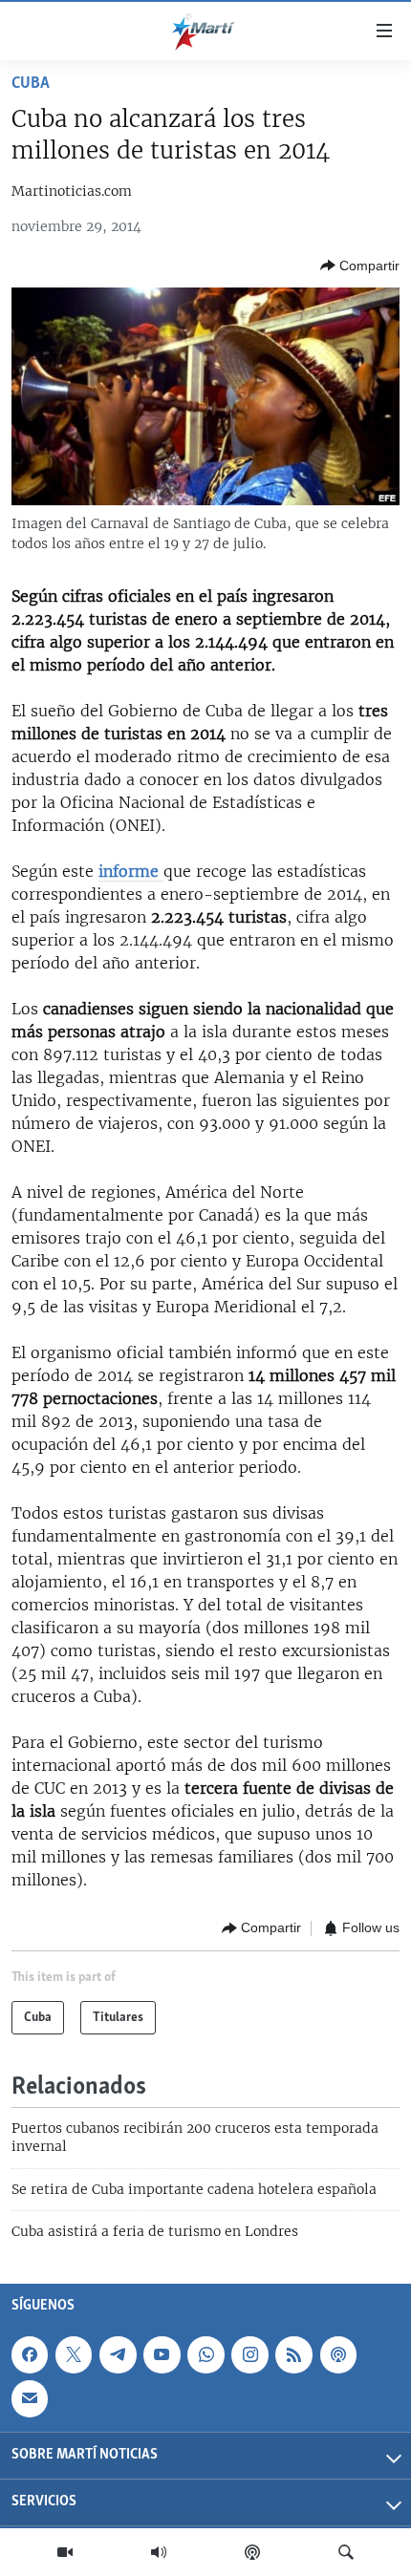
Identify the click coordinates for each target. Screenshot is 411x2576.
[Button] (360, 266)
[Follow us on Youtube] (162, 2354)
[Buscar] (346, 2552)
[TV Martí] (65, 2552)
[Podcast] (252, 2552)
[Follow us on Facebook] (30, 2354)
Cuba (31, 84)
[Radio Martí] (159, 2552)
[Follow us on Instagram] (249, 2354)
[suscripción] (30, 2398)
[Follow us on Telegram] (118, 2354)
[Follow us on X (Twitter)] (74, 2354)
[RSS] (293, 2354)
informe (131, 871)
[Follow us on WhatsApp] (205, 2354)
